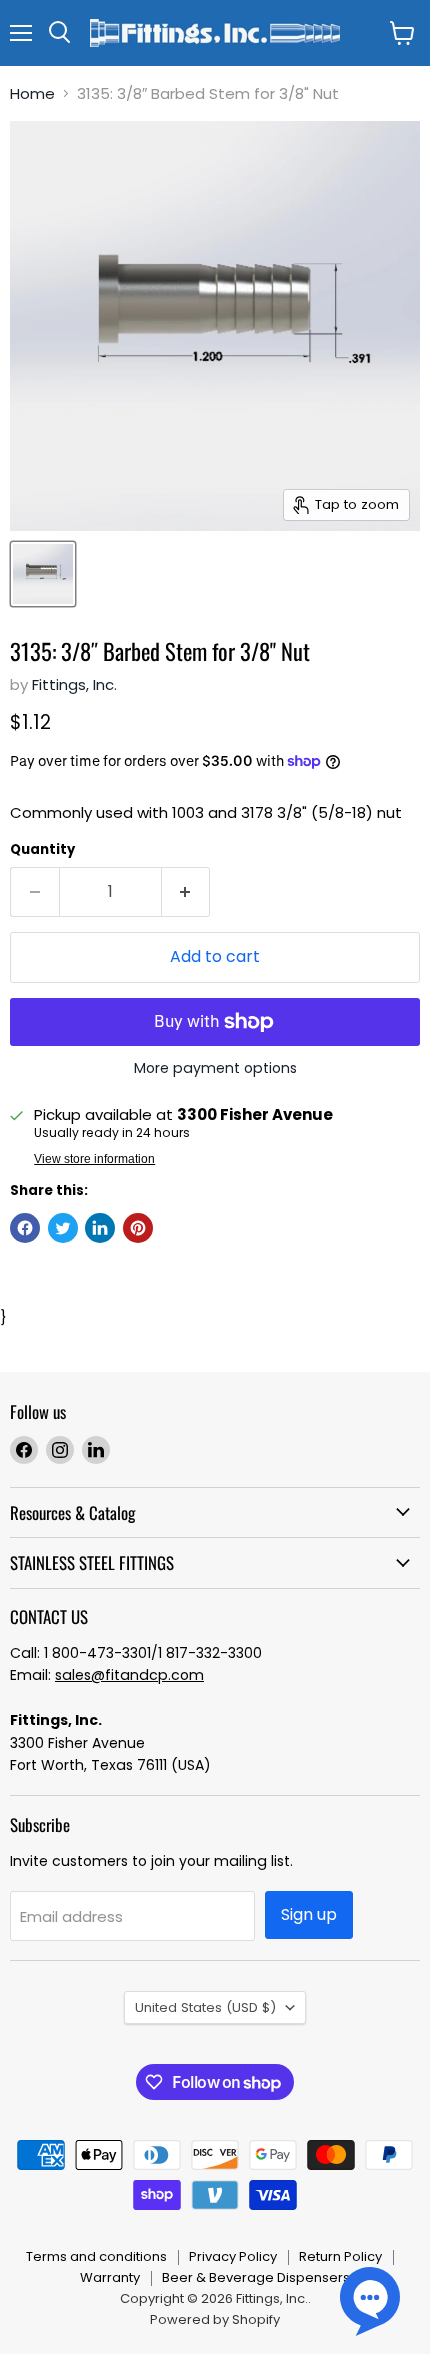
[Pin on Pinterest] (138, 1228)
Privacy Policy (233, 2256)
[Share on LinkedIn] (100, 1228)
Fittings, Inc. (74, 684)
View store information (94, 1159)
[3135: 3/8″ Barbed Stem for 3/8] (43, 574)
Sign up (309, 1914)
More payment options (215, 1068)
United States (205, 2007)
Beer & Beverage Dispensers (256, 2277)
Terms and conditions (96, 2256)
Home (32, 93)
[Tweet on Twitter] (63, 1228)
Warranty (110, 2277)
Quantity (42, 849)
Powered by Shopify (215, 2319)
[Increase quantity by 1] (186, 892)
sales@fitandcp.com (129, 1675)
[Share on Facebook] (25, 1228)
